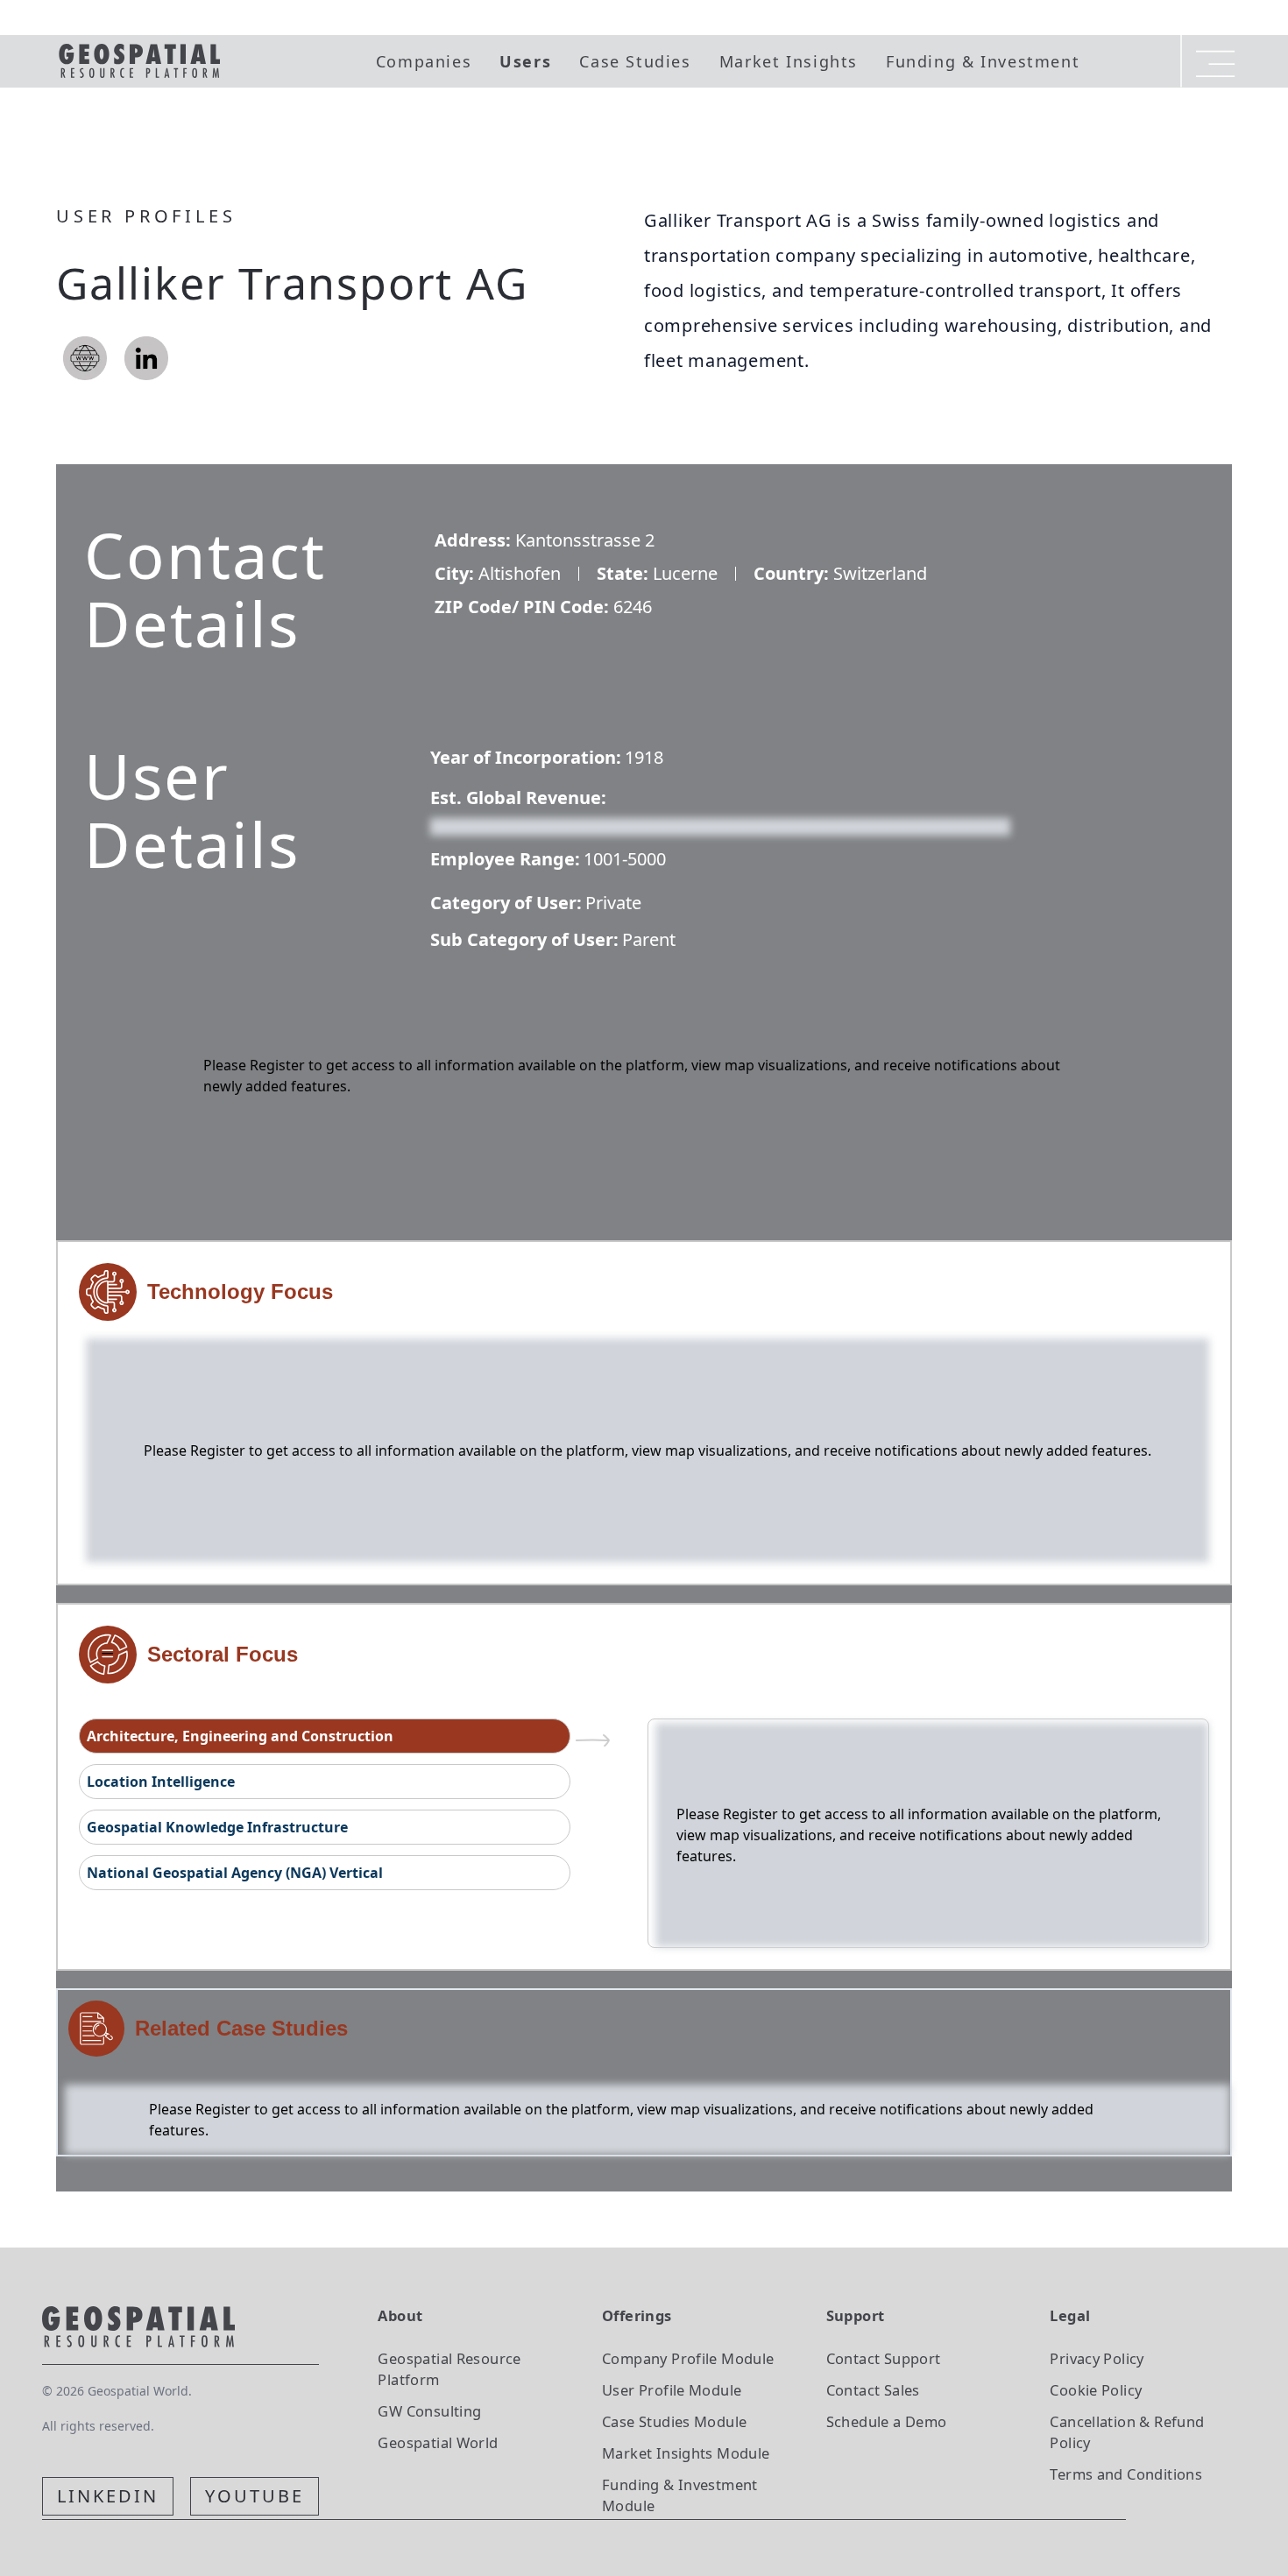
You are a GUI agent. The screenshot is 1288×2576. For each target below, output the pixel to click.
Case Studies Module (674, 2421)
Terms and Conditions (1126, 2474)
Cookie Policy (1096, 2390)
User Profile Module (672, 2390)
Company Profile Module (688, 2358)
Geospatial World (438, 2442)
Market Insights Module (686, 2453)
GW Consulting (429, 2411)
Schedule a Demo (887, 2421)
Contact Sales (873, 2390)
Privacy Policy (1097, 2358)
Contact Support (884, 2358)
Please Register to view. (515, 825)
